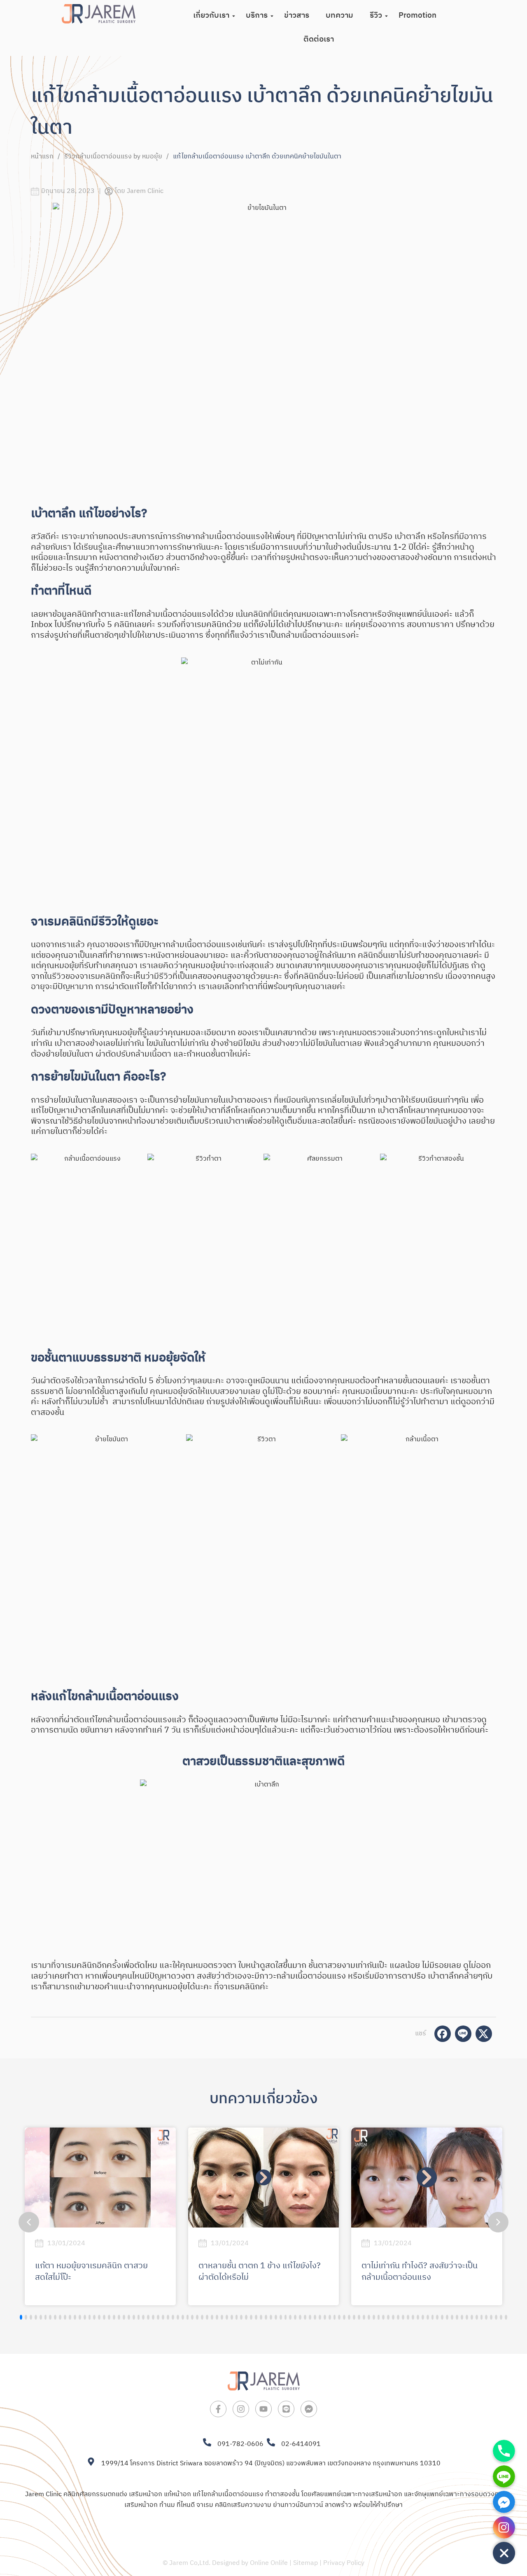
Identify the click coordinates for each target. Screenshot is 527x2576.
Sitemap (305, 2563)
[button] (498, 2222)
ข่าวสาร (297, 15)
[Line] (286, 2409)
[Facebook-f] (218, 2409)
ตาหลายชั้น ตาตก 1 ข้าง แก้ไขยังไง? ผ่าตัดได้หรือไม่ (260, 2272)
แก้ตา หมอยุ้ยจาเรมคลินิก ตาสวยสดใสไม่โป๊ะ (91, 2272)
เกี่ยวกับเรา (211, 15)
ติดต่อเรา (319, 39)
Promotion (417, 15)
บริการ (257, 15)
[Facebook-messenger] (309, 2409)
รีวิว (376, 15)
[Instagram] (241, 2409)
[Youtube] (263, 2409)
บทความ (339, 15)
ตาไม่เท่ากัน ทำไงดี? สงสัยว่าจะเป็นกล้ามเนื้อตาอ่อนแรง (420, 2272)
